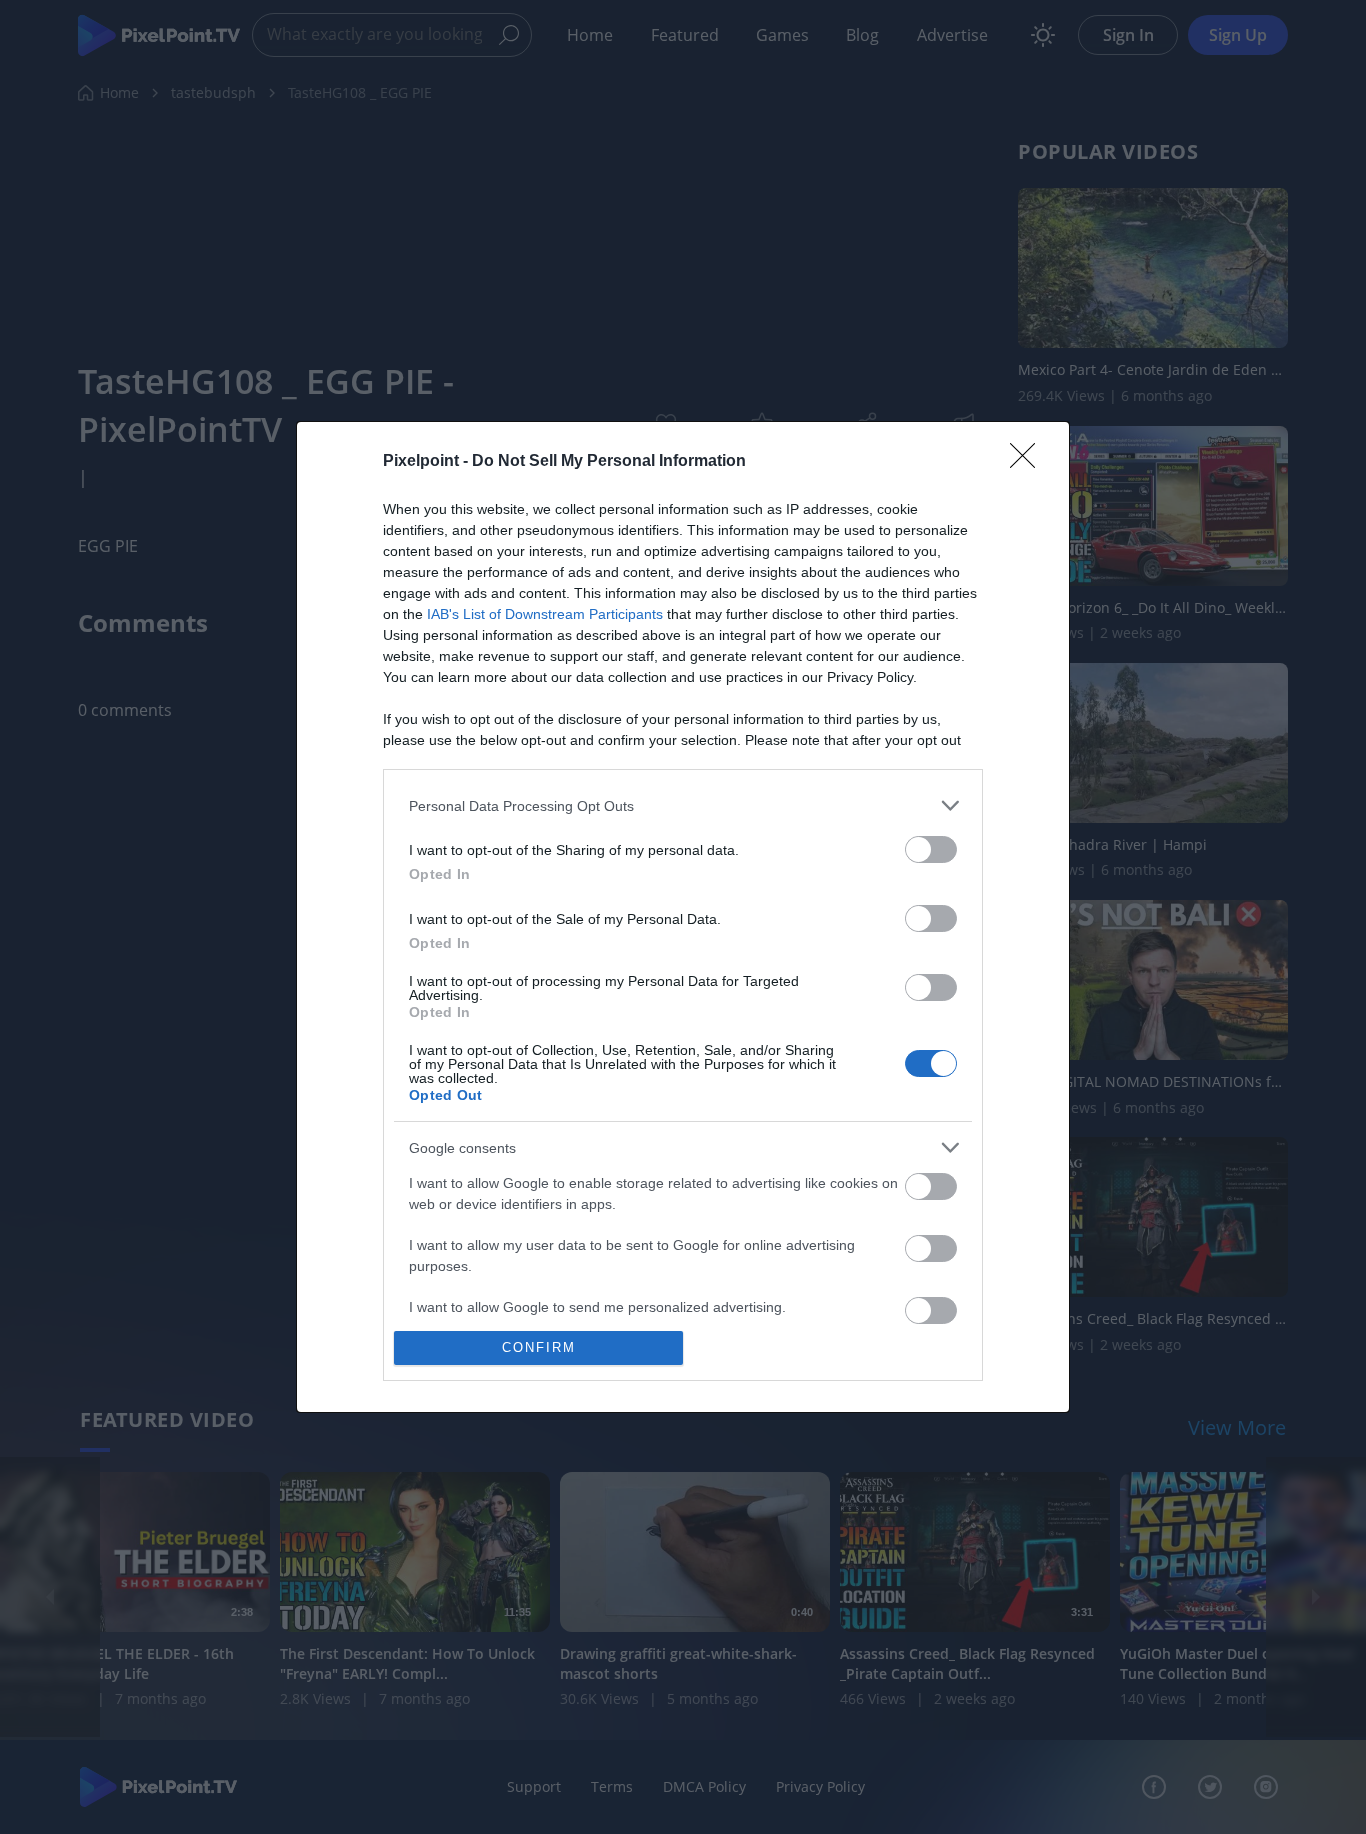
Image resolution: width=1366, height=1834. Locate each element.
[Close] (1029, 462)
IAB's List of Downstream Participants (545, 614)
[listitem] (683, 805)
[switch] (931, 849)
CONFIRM (539, 1347)
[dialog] (683, 916)
